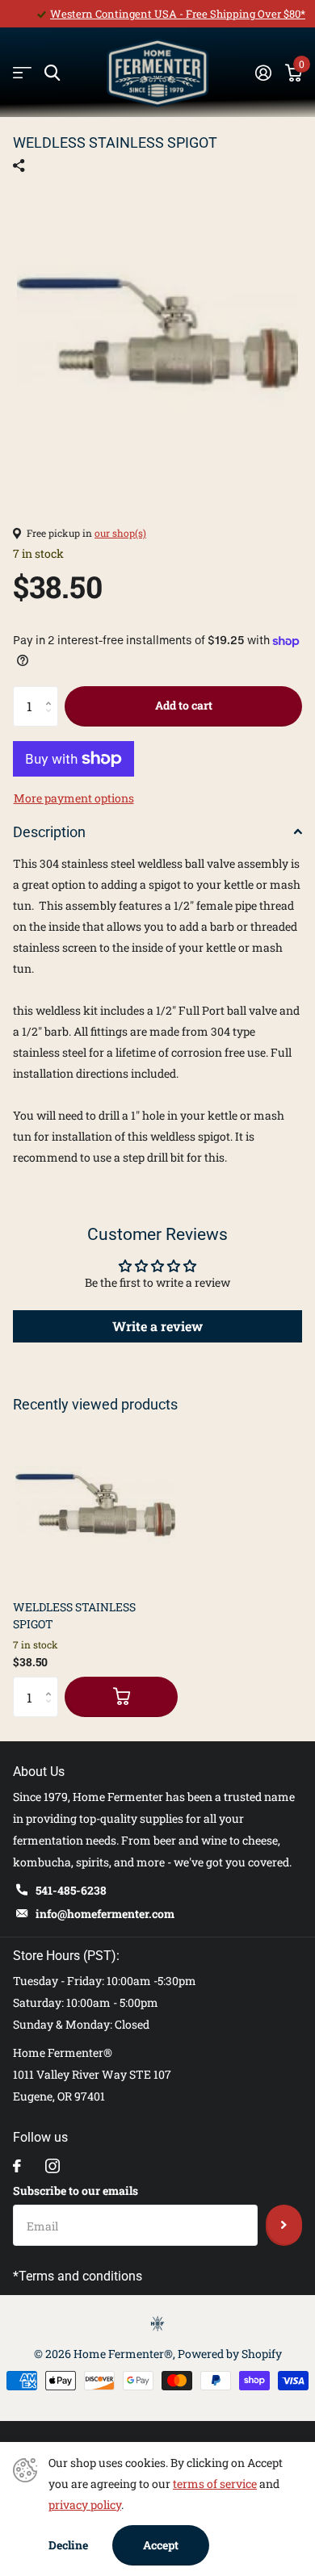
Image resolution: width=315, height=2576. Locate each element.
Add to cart (184, 705)
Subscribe (284, 2225)
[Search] (52, 73)
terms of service (215, 2484)
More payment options (74, 798)
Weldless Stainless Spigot (74, 1615)
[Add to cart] (121, 1697)
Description (49, 832)
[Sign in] (263, 73)
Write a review (157, 1326)
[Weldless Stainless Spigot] (95, 1505)
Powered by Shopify (230, 2354)
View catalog (22, 73)
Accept (161, 2545)
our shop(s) (120, 533)
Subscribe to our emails (76, 2191)
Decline (68, 2545)
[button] (52, 692)
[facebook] (17, 2166)
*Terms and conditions (78, 2276)
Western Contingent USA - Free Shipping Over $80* (178, 14)
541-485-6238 (71, 1890)
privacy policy (85, 2505)
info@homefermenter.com (105, 1914)
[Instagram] (52, 2166)
